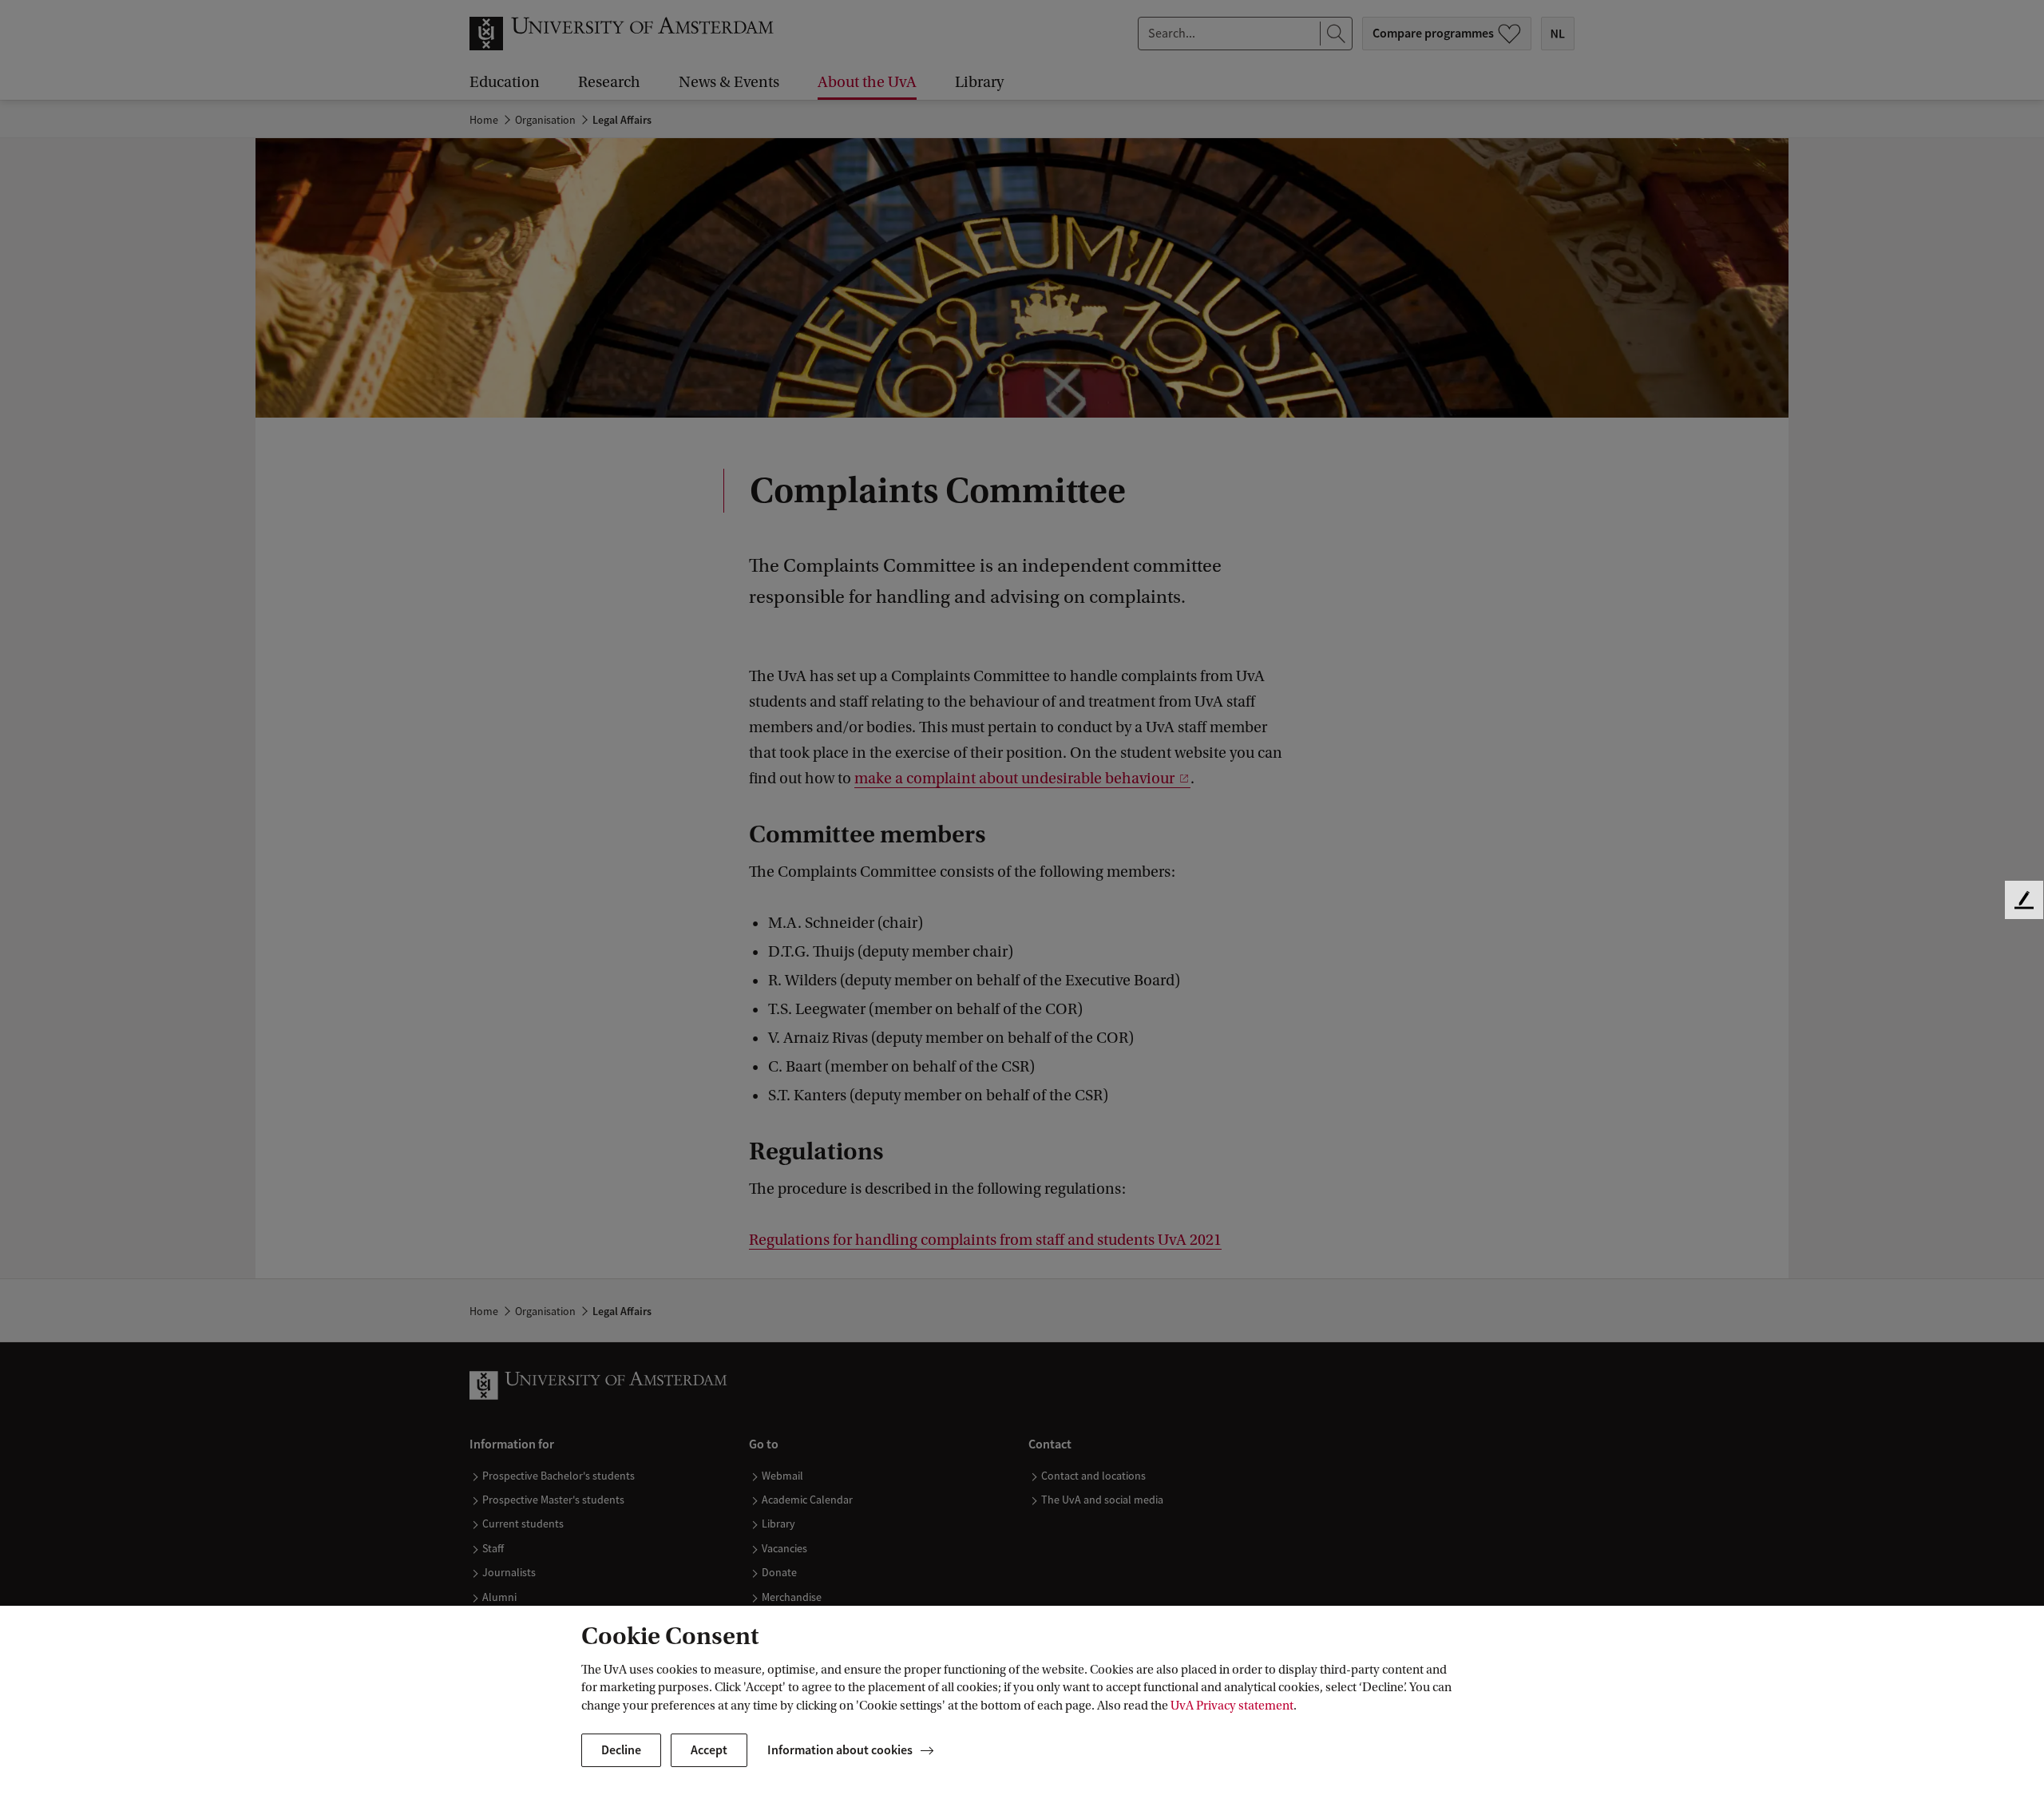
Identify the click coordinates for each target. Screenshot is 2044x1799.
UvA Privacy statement (1232, 1706)
